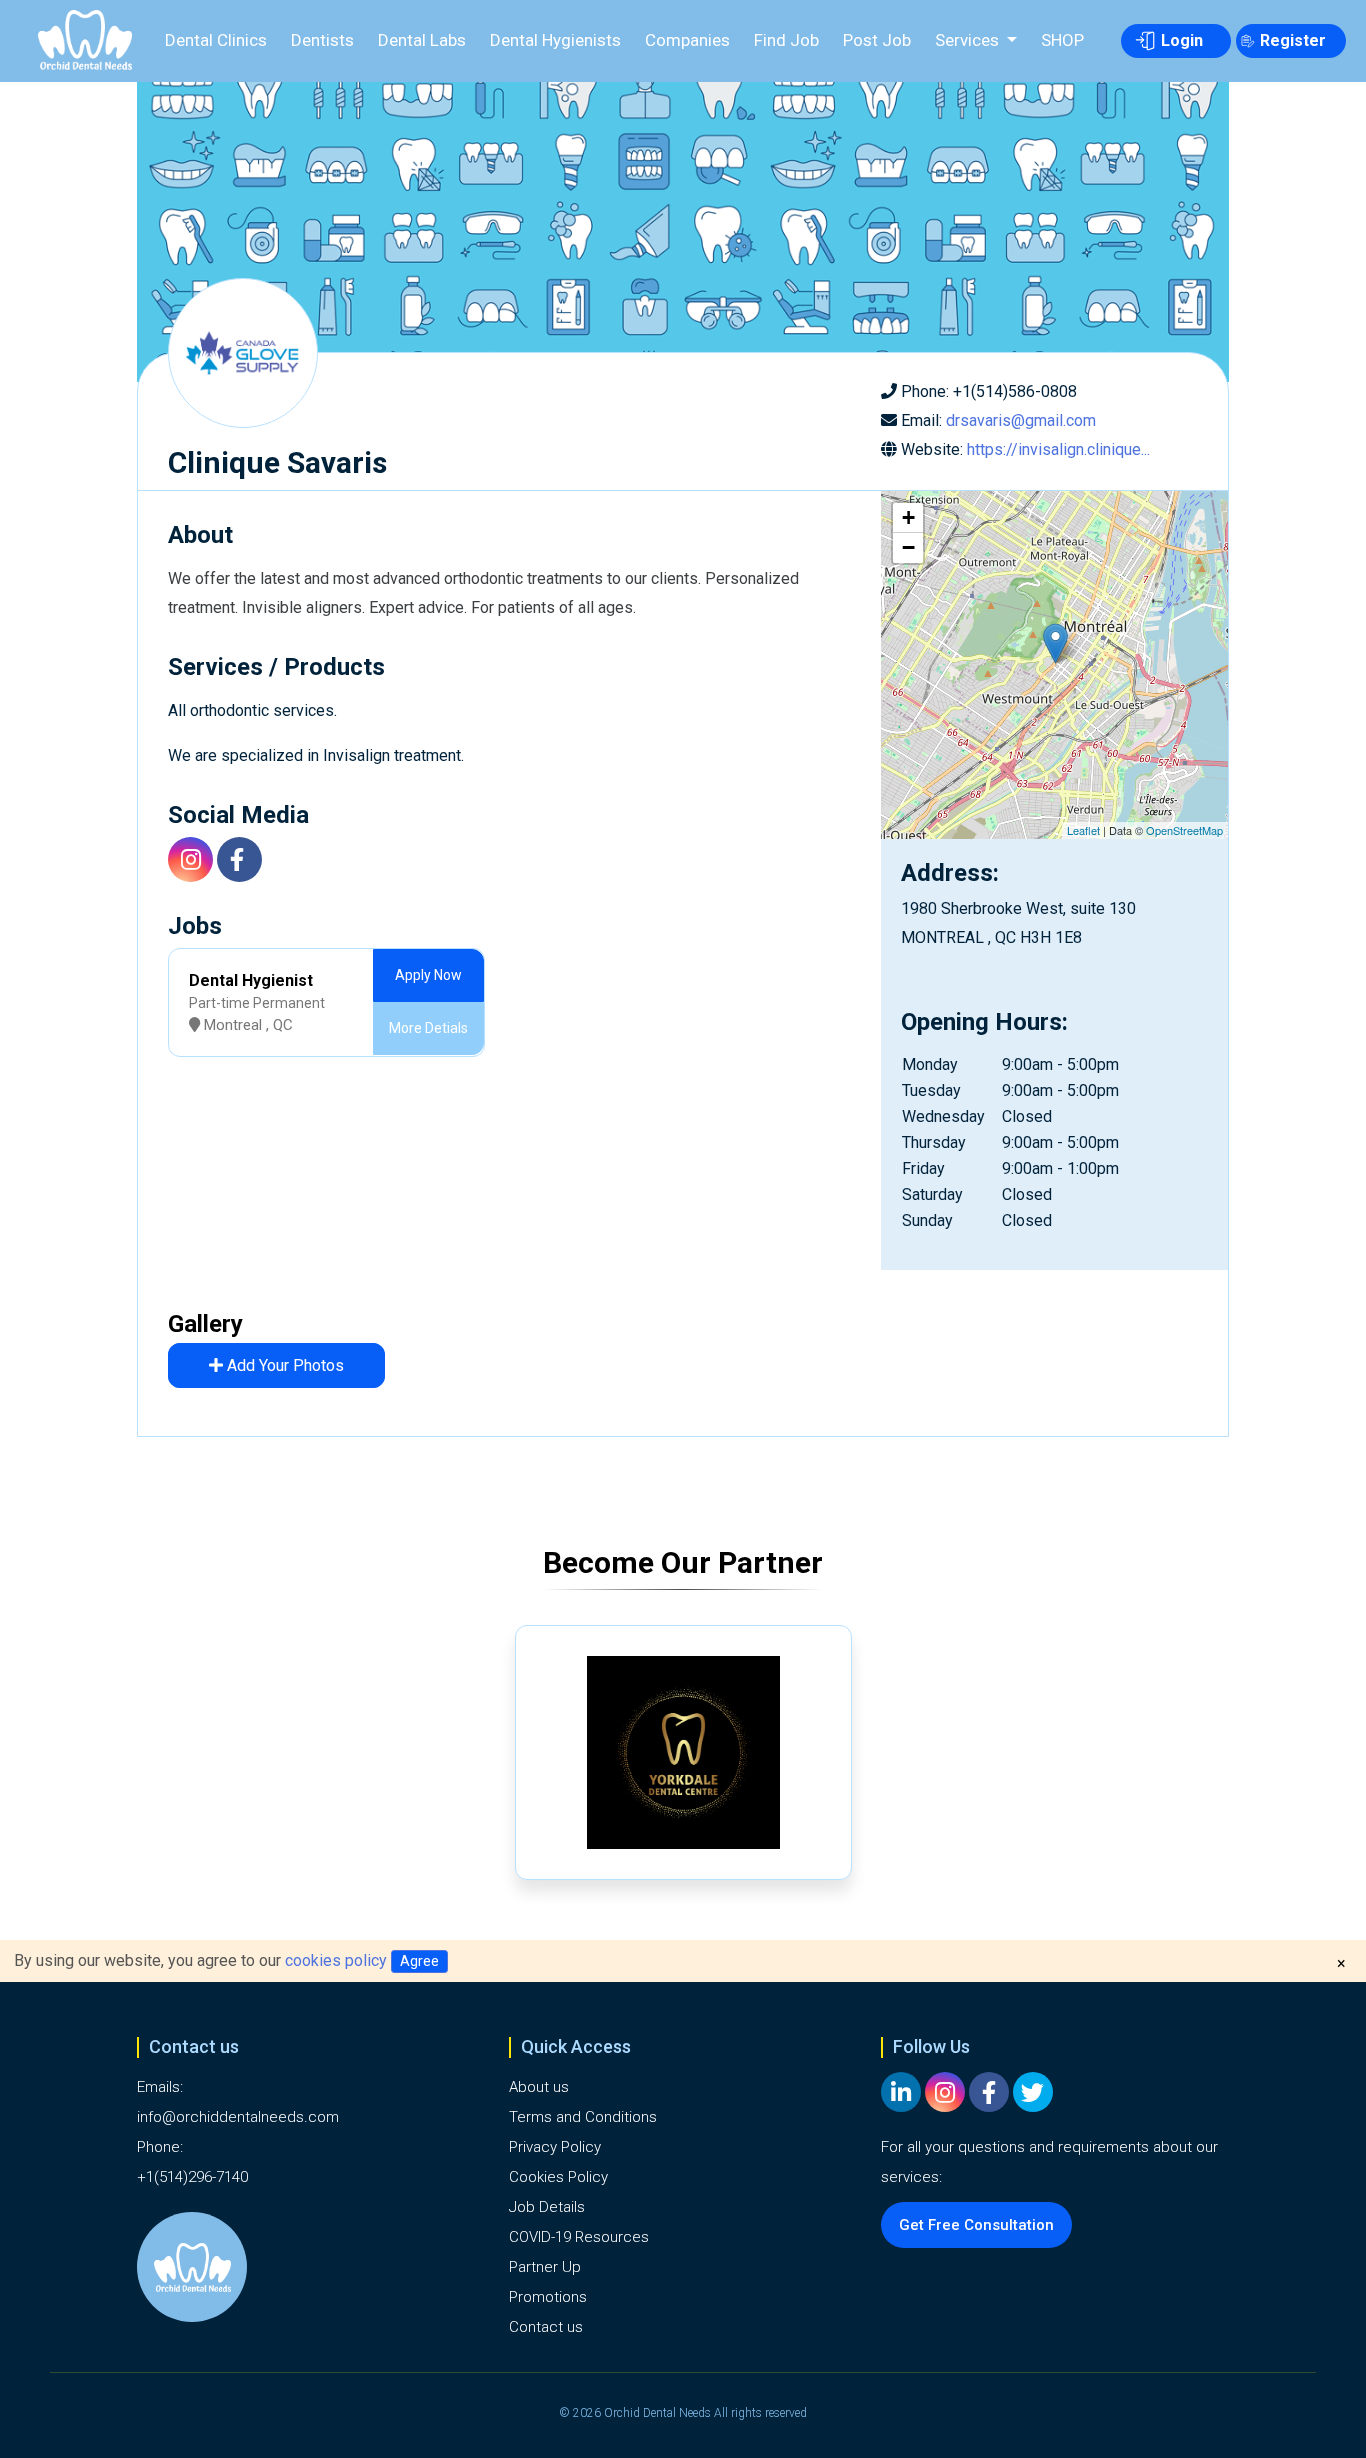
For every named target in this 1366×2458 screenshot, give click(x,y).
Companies (687, 40)
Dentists (322, 40)
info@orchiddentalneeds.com (238, 2117)
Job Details (547, 2207)
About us (539, 2087)
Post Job (877, 40)
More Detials (428, 1028)
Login (1182, 40)
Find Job (786, 40)
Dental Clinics (216, 40)
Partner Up (545, 2267)
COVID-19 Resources (579, 2237)
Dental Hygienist (251, 980)
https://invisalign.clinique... (1058, 449)
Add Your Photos (283, 1365)
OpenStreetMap (1184, 830)
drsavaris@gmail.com (1021, 420)
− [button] (908, 547)
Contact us (546, 2327)
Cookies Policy (558, 2177)
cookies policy (336, 1960)
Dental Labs (422, 40)
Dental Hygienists (555, 40)
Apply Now (428, 975)
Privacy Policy (555, 2147)
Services (969, 40)
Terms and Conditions (583, 2117)
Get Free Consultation (976, 2225)
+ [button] (908, 517)
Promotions (548, 2297)
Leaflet (1083, 830)
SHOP (1062, 40)
